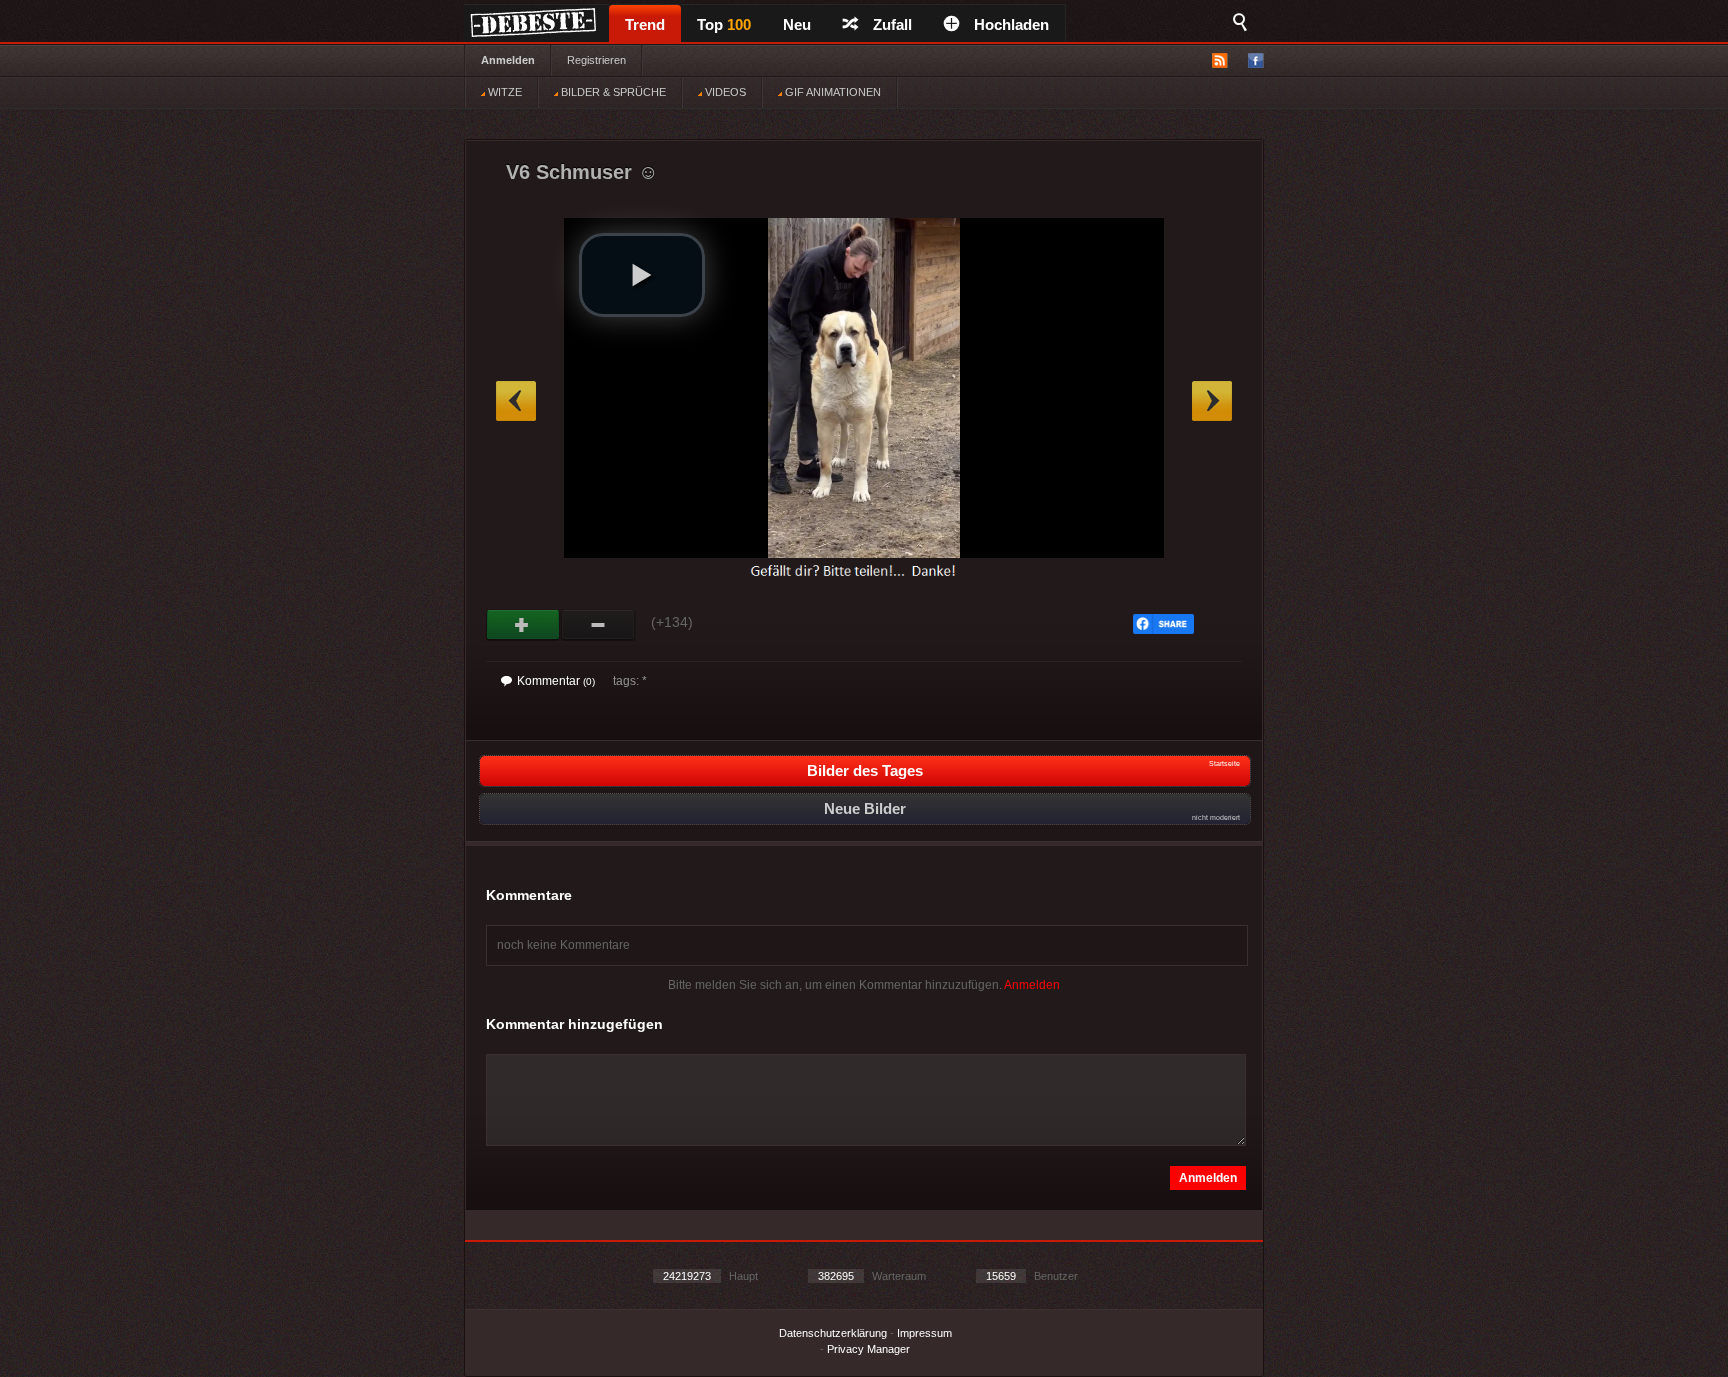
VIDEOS (724, 92)
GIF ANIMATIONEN (831, 92)
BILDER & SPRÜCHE (612, 92)
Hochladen (1011, 24)
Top (724, 24)
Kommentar (556, 681)
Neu (797, 24)
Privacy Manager (868, 1349)
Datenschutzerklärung (833, 1333)
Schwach (598, 625)
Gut (523, 625)
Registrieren (596, 60)
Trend (645, 24)
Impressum (924, 1333)
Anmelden (508, 60)
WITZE (503, 92)
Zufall (892, 24)
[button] (642, 275)
